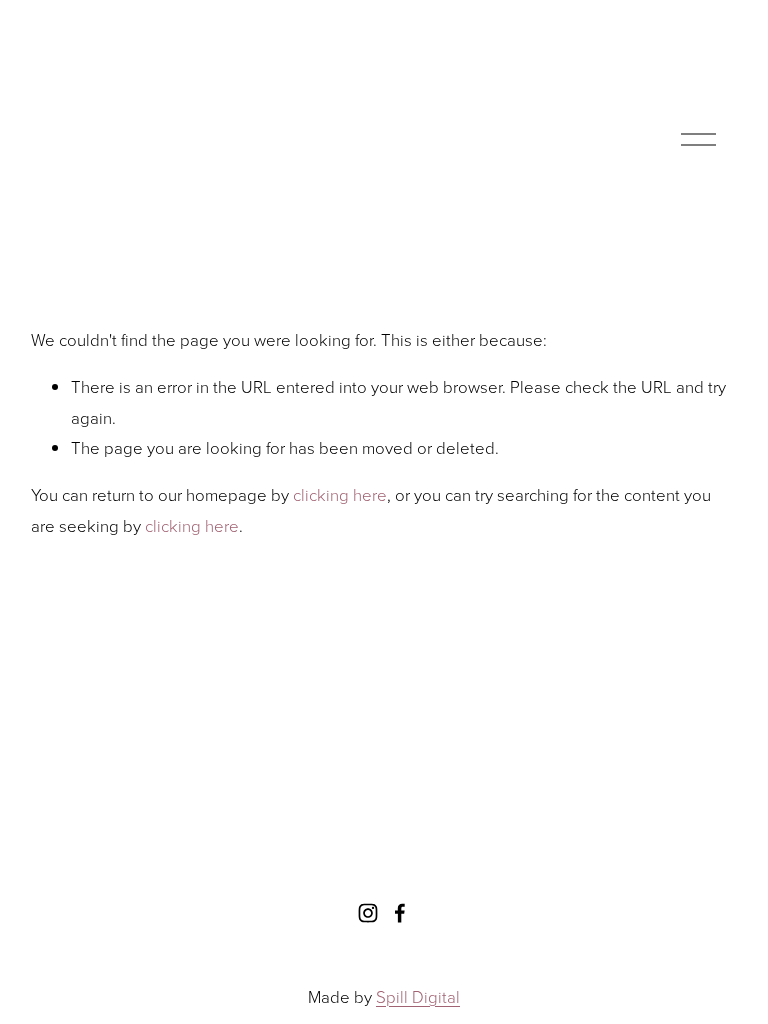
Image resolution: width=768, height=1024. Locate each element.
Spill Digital (418, 996)
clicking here (340, 494)
